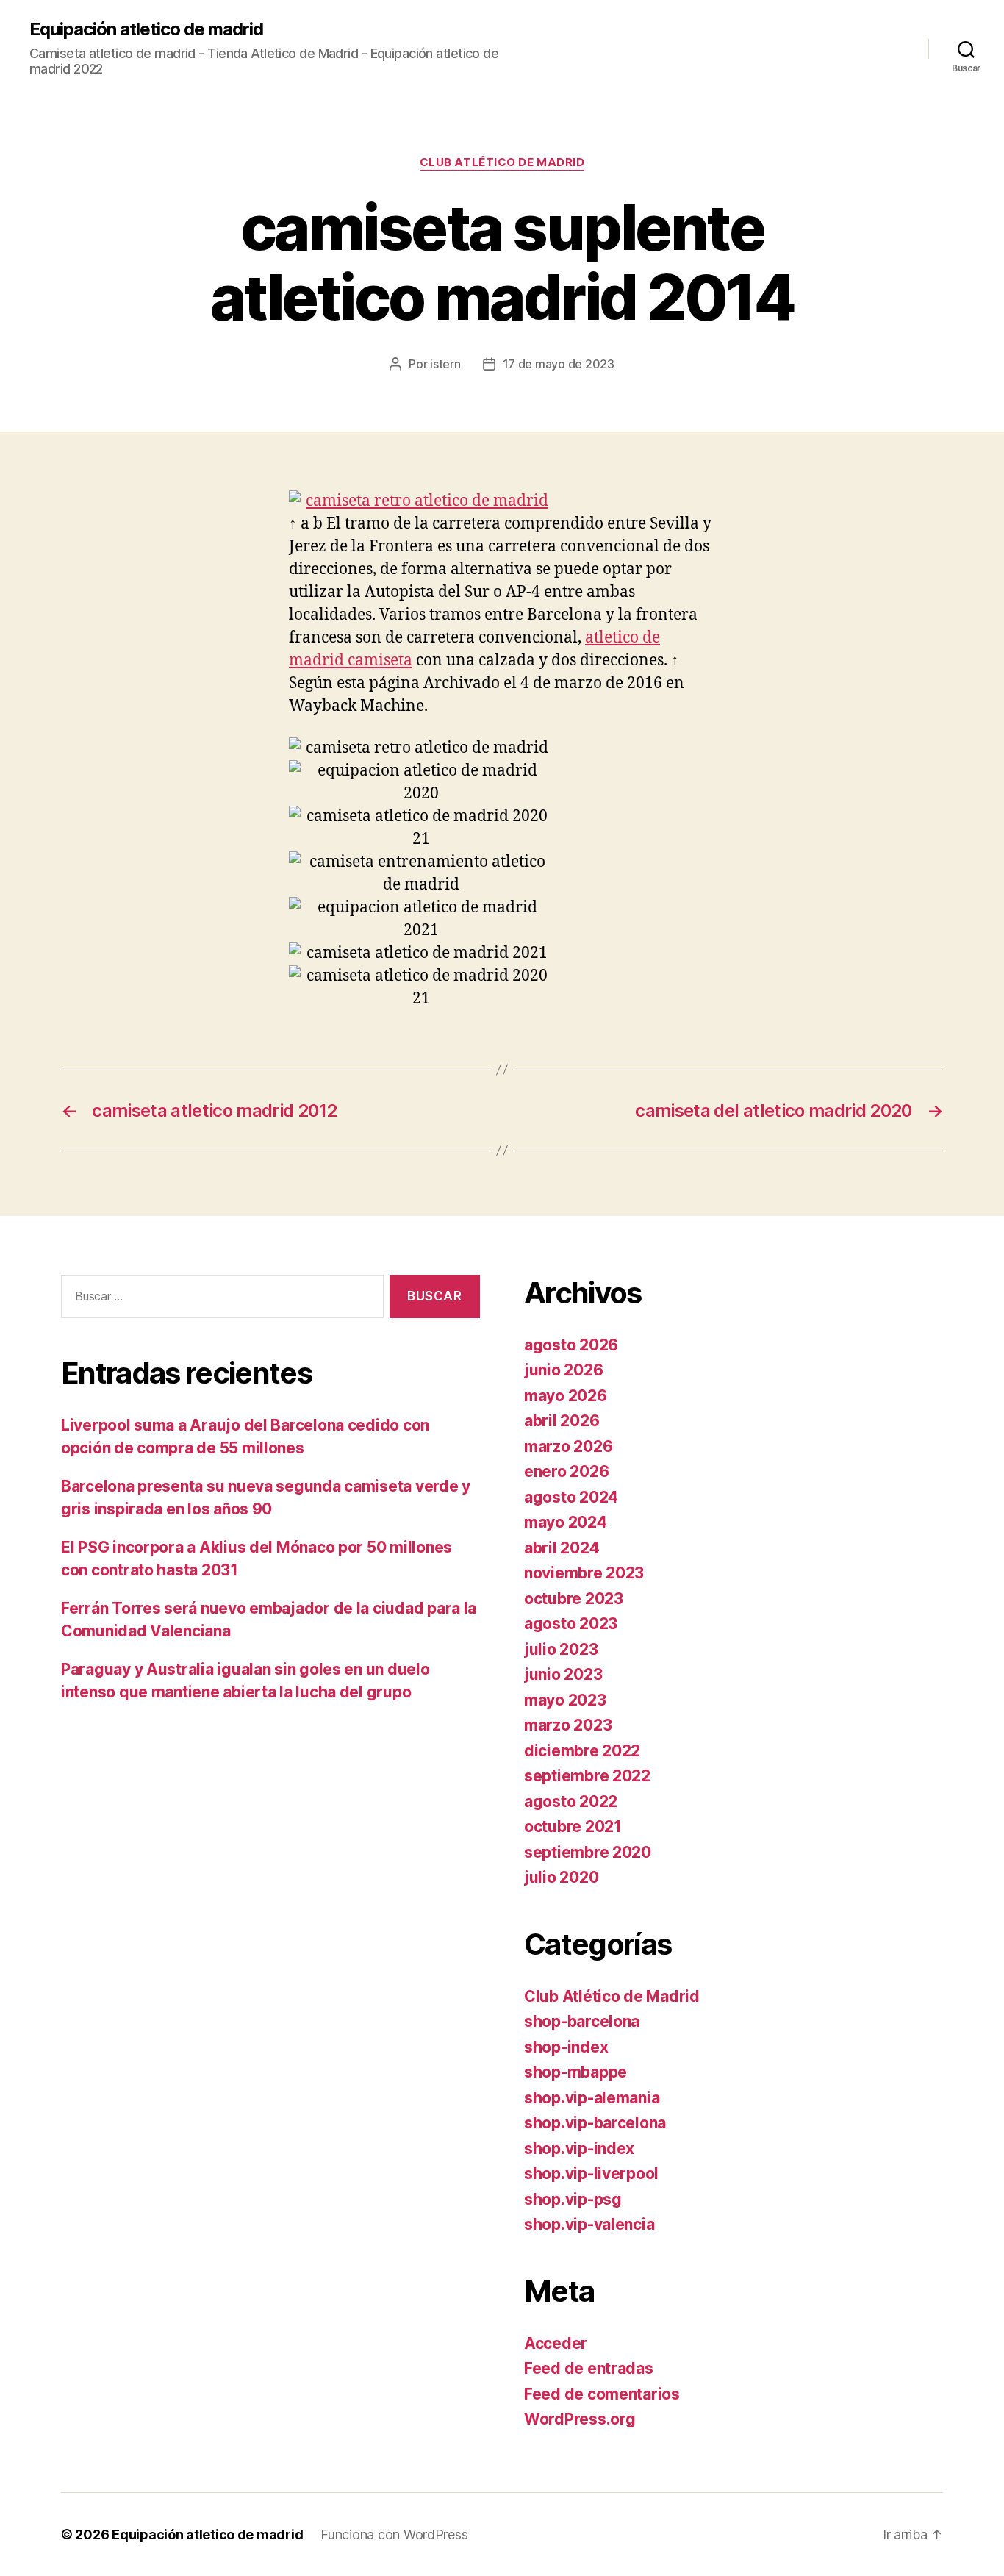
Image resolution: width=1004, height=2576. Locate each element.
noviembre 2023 (584, 1573)
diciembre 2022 (582, 1751)
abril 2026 (562, 1421)
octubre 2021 (573, 1827)
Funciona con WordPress (394, 2534)
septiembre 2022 (587, 1776)
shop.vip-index (579, 2149)
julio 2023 (561, 1649)
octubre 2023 (574, 1599)
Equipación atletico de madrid (146, 29)
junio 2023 (563, 1674)
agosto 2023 (571, 1624)
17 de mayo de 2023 (559, 364)
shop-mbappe (575, 2072)
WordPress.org (580, 2419)
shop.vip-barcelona (595, 2123)
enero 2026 (566, 1471)
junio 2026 (563, 1370)
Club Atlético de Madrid (502, 162)
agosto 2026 (571, 1345)
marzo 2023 (568, 1725)
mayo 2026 (566, 1396)
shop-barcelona (582, 2021)
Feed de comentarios (602, 2394)
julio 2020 (561, 1877)
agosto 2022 (571, 1802)
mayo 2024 (566, 1522)
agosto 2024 (571, 1497)
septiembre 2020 (588, 1852)
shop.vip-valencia (589, 2224)
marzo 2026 (568, 1446)
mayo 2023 (565, 1700)
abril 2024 (562, 1548)
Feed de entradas (589, 2368)
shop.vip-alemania (592, 2098)
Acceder (556, 2343)
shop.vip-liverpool (591, 2173)
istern (445, 364)
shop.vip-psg (573, 2199)
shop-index (566, 2047)
